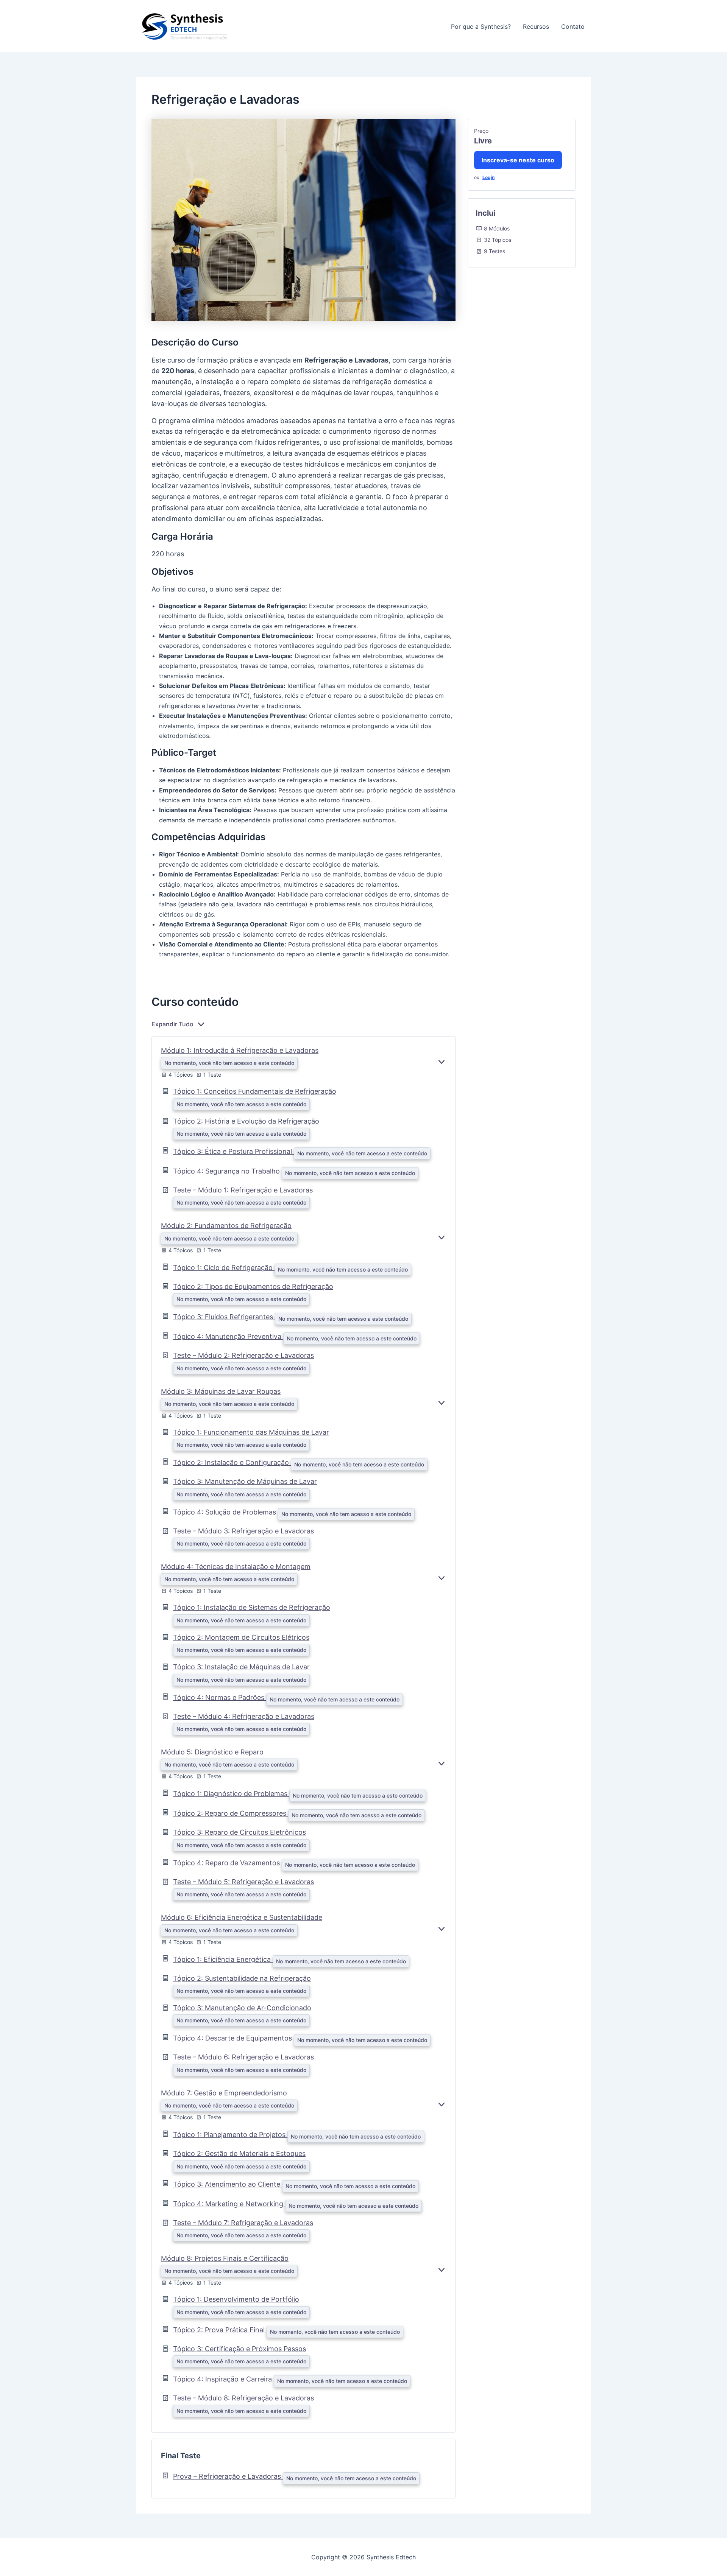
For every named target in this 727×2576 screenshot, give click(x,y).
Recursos (536, 26)
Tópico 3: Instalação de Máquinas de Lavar (241, 1667)
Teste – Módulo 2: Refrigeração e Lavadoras (243, 1355)
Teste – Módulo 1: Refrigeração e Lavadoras (243, 1190)
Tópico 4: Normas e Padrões (220, 1697)
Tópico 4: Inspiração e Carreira (223, 2379)
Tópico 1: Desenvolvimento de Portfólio (236, 2299)
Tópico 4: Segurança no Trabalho (227, 1171)
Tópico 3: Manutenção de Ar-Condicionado (242, 2008)
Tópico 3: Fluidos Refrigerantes (224, 1317)
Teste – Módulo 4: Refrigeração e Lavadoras (244, 1716)
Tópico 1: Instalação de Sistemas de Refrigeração (252, 1607)
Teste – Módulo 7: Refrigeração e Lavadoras (243, 2223)
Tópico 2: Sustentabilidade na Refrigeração (242, 1978)
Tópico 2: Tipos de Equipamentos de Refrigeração (253, 1286)
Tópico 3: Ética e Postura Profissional (233, 1151)
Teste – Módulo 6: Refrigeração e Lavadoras (243, 2057)
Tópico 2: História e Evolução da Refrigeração (246, 1121)
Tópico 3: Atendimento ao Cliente (228, 2184)
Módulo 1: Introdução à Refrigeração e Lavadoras (240, 1050)
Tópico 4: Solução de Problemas (225, 1512)
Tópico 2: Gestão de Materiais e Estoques (239, 2153)
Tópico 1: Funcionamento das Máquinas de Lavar (251, 1432)
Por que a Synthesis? (481, 26)
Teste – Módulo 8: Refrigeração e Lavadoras (243, 2398)
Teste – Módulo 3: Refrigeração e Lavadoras (243, 1531)
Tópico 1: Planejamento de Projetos (230, 2135)
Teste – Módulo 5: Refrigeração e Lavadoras (243, 1882)
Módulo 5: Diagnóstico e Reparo (212, 1752)
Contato (573, 26)
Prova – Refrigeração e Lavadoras (228, 2476)
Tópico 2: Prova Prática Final (220, 2330)
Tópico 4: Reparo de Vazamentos (227, 1863)
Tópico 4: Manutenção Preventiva (228, 1336)
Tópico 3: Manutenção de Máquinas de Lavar (245, 1481)
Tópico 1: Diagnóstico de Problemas (231, 1794)
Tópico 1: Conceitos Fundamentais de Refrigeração (255, 1091)
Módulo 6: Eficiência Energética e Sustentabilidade (242, 1917)
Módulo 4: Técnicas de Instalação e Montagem (236, 1567)
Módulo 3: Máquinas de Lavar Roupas (221, 1391)
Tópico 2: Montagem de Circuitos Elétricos (241, 1637)
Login (488, 177)
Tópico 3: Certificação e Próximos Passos (239, 2349)
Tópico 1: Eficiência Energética (223, 1959)
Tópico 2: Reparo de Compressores (231, 1813)
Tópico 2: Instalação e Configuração (232, 1462)
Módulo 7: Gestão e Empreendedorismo (224, 2093)
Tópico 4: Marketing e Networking (229, 2204)
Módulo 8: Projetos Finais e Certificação (225, 2258)
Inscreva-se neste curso (518, 160)
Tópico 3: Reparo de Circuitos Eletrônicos (239, 1832)
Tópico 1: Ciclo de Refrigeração (224, 1268)
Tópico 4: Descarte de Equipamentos (233, 2038)
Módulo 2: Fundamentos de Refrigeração (226, 1226)
